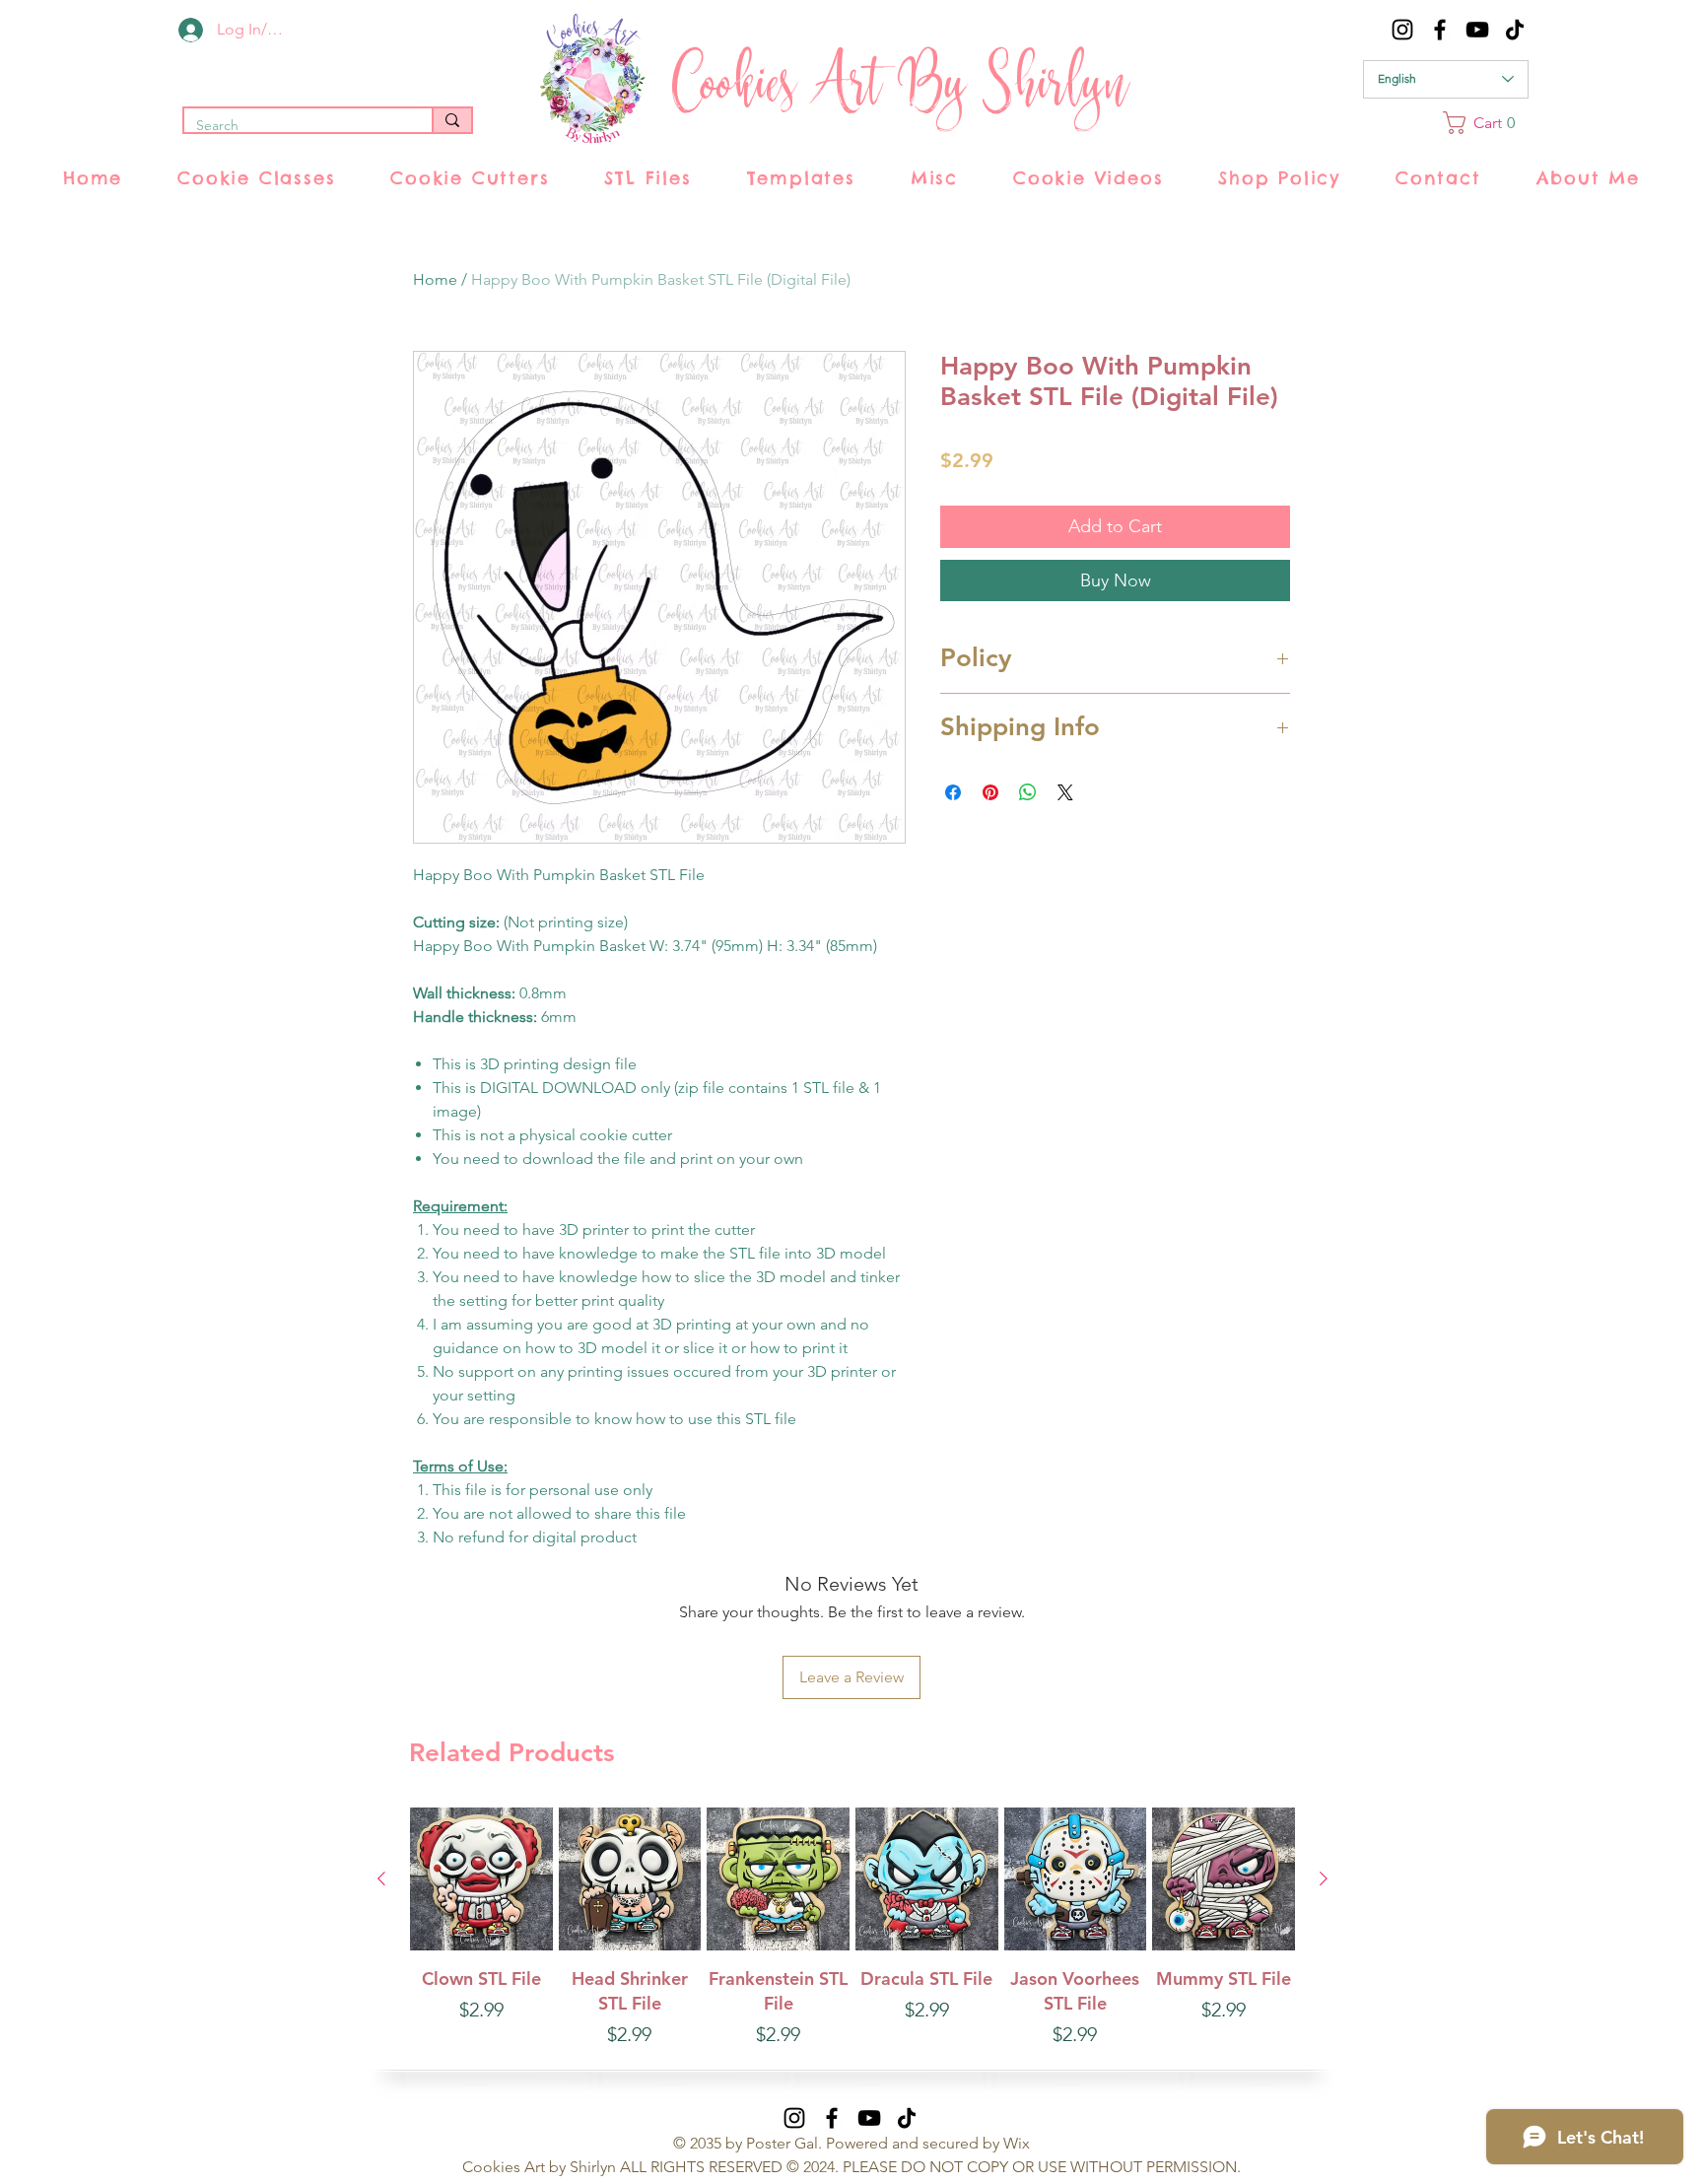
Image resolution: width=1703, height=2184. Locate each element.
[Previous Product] (381, 1878)
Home (435, 279)
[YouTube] (1477, 30)
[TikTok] (1515, 30)
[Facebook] (1440, 30)
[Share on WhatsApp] (1028, 792)
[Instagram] (1402, 30)
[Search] (451, 120)
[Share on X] (1065, 792)
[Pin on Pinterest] (990, 792)
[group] (852, 1941)
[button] (1486, 123)
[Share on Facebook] (953, 792)
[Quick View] (481, 1879)
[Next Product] (1324, 1878)
